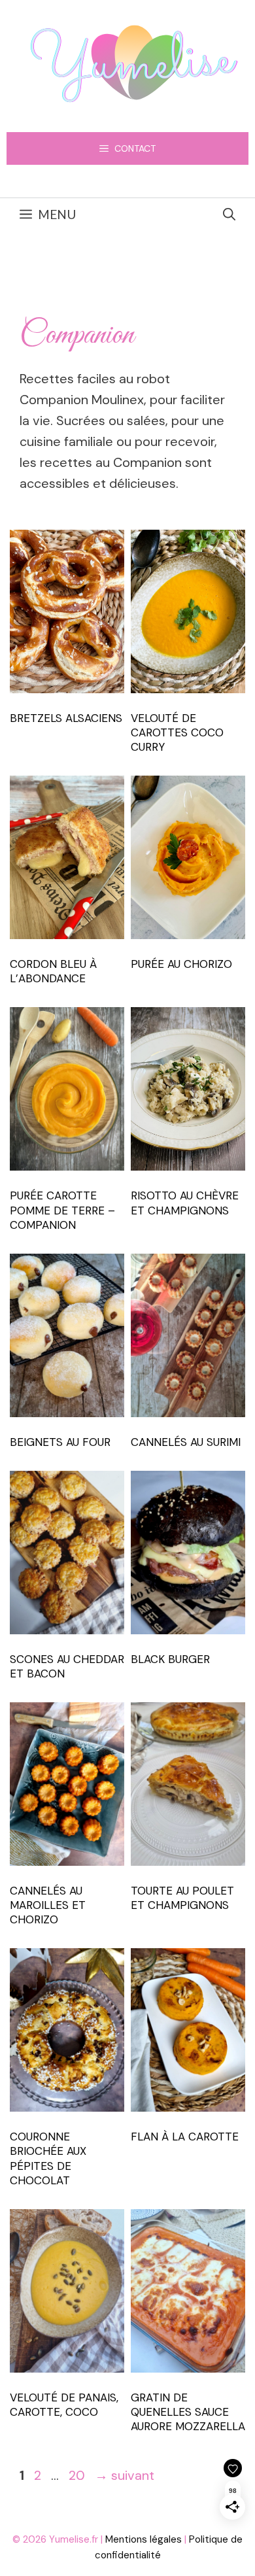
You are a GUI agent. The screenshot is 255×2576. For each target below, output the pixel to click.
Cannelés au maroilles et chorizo (48, 1905)
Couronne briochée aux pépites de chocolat (48, 2158)
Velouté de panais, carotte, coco (64, 2405)
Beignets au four (60, 1442)
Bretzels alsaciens (66, 718)
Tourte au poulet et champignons (182, 1898)
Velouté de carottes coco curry (177, 732)
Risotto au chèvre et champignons (185, 1203)
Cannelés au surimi (186, 1442)
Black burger (170, 1659)
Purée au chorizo (181, 964)
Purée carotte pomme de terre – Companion (62, 1210)
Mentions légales (144, 2539)
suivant (125, 2475)
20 (78, 2475)
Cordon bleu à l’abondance (53, 971)
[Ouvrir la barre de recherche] (229, 215)
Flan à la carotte (185, 2137)
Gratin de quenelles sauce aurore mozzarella (188, 2412)
